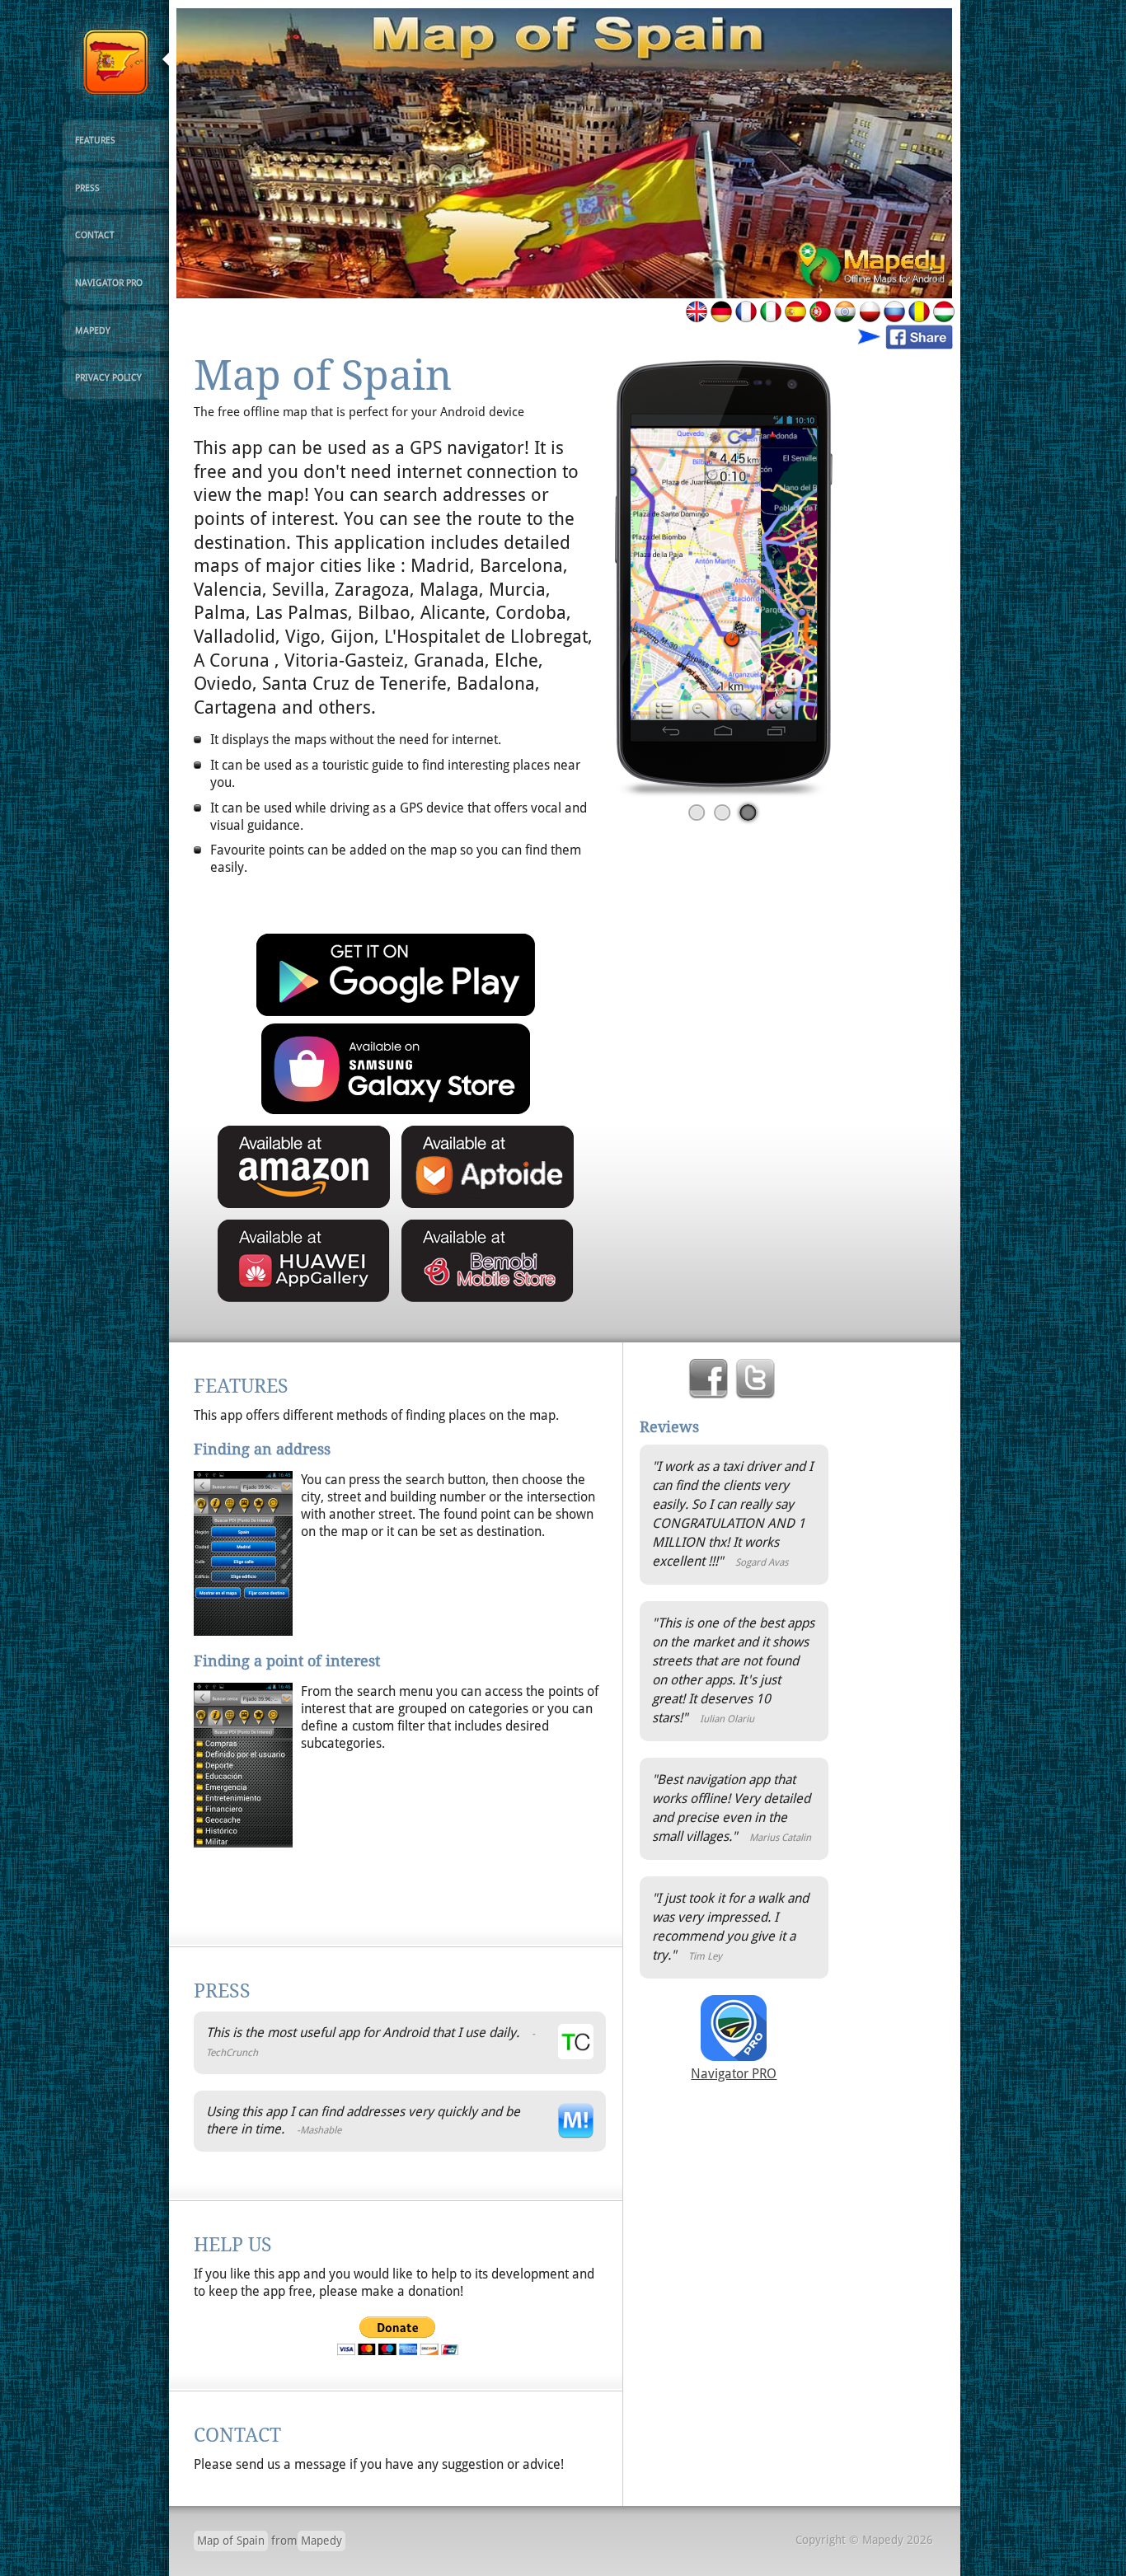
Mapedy (93, 331)
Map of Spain (231, 2541)
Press (87, 188)
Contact (95, 235)
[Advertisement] (387, 1886)
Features (95, 141)
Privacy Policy (108, 378)
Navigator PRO (109, 283)
